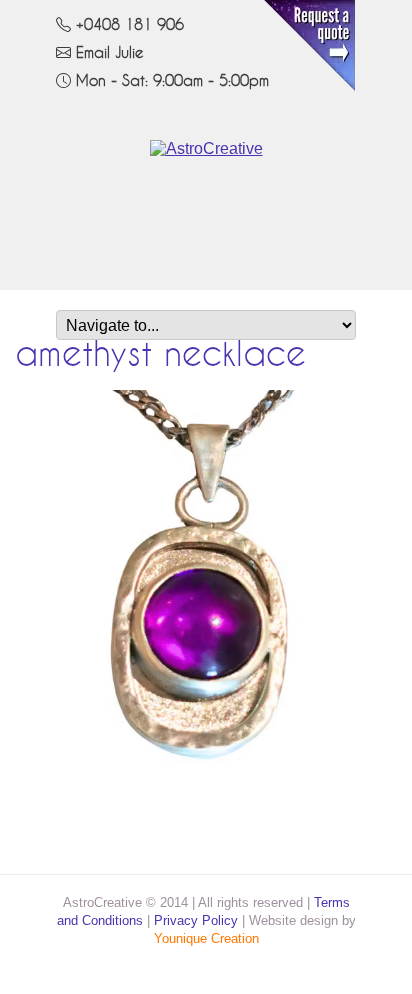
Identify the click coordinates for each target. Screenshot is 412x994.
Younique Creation (206, 938)
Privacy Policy (196, 920)
